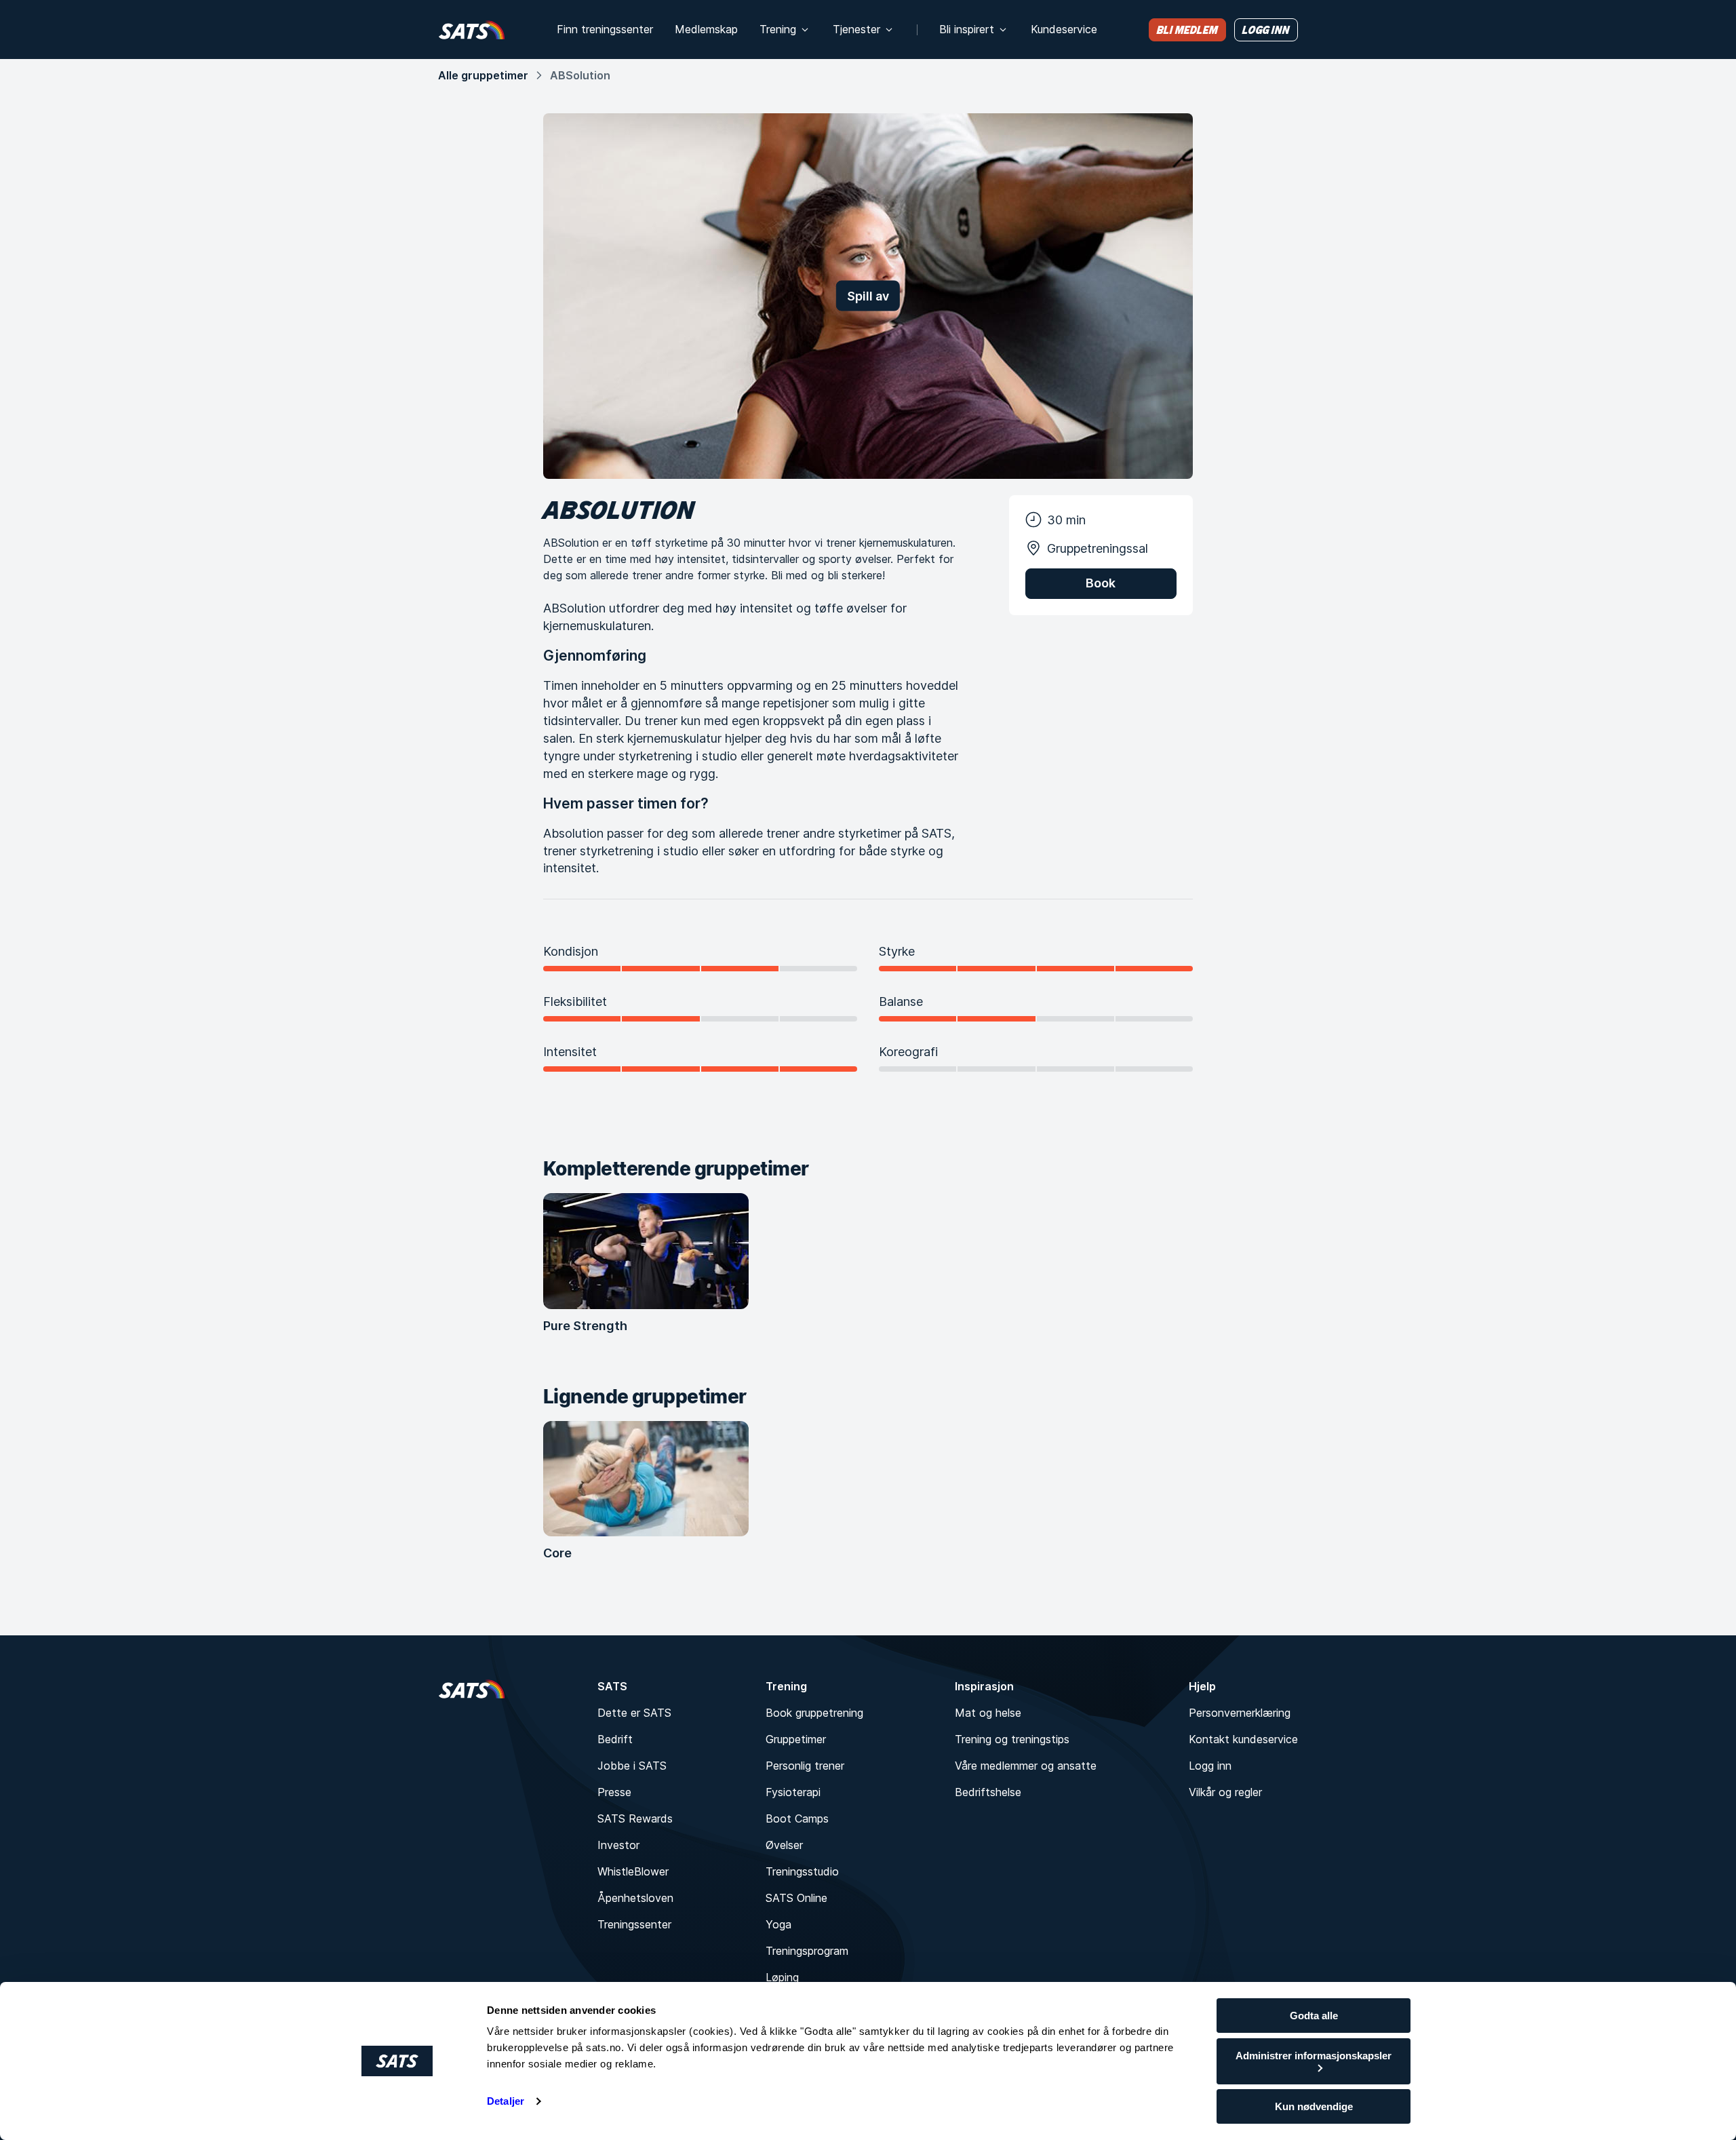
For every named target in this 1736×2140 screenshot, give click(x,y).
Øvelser (784, 1845)
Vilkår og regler (1225, 1792)
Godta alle (1314, 2016)
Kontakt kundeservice (1243, 1739)
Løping (782, 1977)
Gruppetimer (796, 1739)
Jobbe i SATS (632, 1766)
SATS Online (796, 1898)
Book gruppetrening (814, 1713)
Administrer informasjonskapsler (1314, 2056)
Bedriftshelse (988, 1792)
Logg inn (1210, 1766)
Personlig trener (805, 1766)
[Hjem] (472, 30)
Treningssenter (634, 1924)
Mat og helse (988, 1713)
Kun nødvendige (1314, 2106)
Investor (618, 1845)
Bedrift (615, 1739)
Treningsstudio (802, 1871)
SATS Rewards (635, 1818)
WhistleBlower (633, 1871)
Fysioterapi (793, 1792)
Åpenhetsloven (635, 1898)
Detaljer (506, 2101)
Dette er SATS (634, 1713)
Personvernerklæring (1240, 1713)
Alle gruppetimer (483, 75)
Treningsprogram (807, 1951)
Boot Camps (797, 1818)
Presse (614, 1792)
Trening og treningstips (1012, 1739)
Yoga (778, 1924)
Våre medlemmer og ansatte (1026, 1766)
